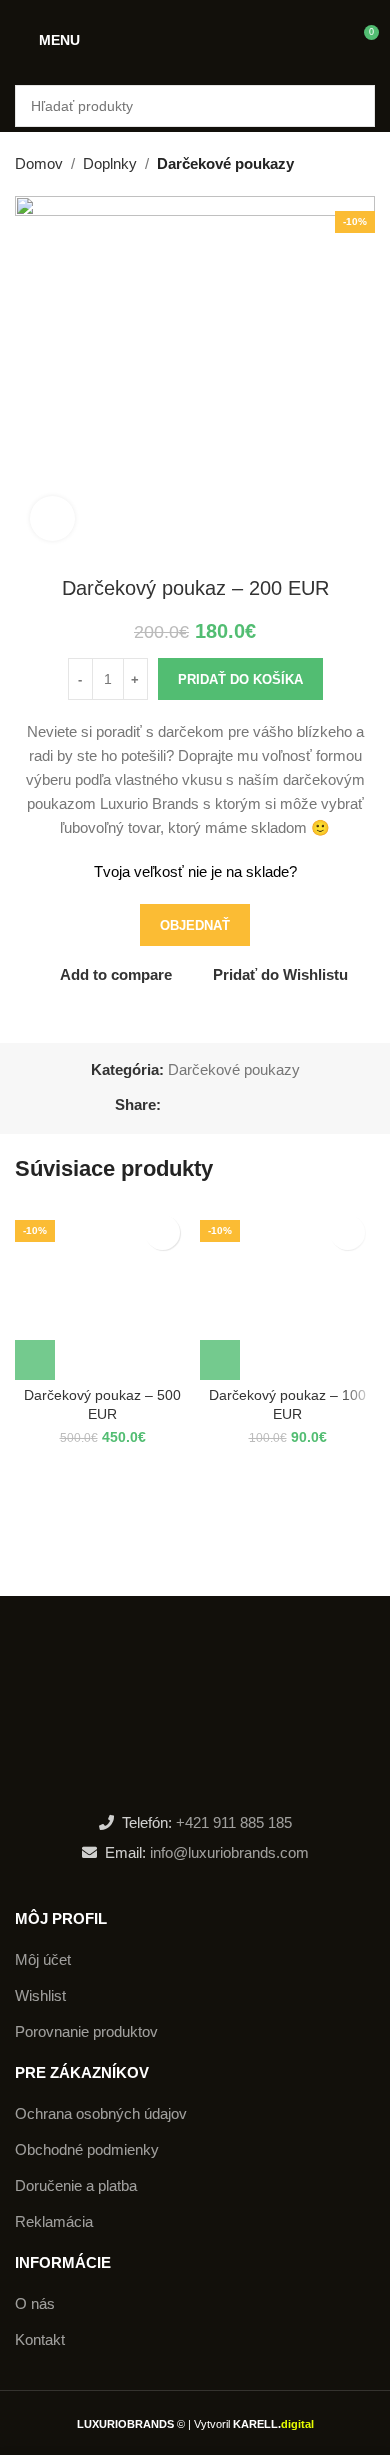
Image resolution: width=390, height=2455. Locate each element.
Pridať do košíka (240, 679)
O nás (35, 2303)
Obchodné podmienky (87, 2149)
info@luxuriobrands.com (227, 1852)
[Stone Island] (105, 1536)
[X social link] (195, 1105)
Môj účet (43, 1959)
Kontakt (40, 2339)
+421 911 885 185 (234, 1822)
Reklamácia (54, 2221)
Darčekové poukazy (225, 163)
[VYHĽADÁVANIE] (354, 106)
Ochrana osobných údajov (101, 2113)
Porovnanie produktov (86, 2031)
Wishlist (40, 1995)
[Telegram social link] (264, 1105)
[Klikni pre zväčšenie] (52, 518)
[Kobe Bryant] (285, 1536)
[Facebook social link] (172, 1105)
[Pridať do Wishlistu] (162, 1232)
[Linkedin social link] (241, 1105)
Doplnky (110, 163)
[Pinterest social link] (218, 1105)
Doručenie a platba (76, 2185)
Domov (39, 163)
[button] (35, 1360)
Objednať (195, 925)
